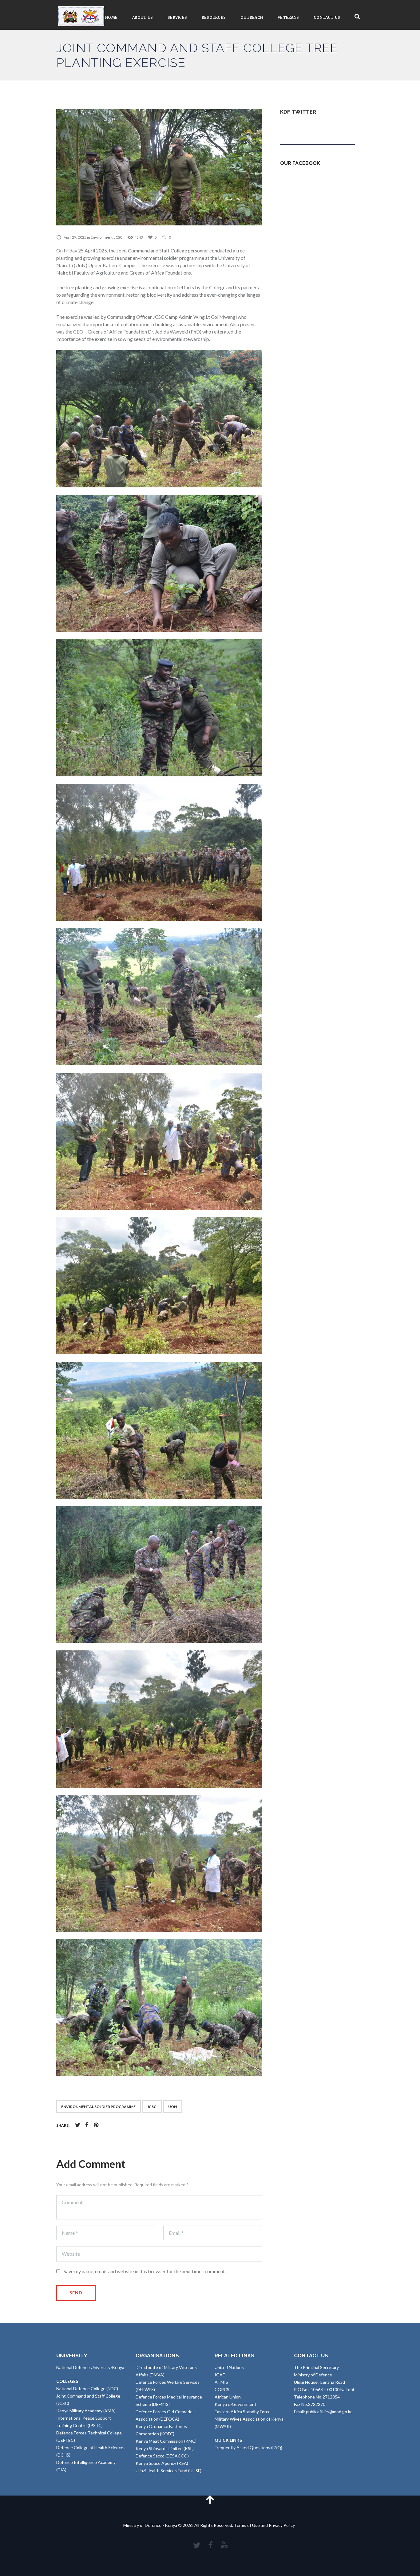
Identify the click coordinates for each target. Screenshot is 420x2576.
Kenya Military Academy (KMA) (86, 2411)
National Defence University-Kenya (90, 2367)
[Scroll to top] (210, 2499)
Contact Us (327, 17)
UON (172, 2107)
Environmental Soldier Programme (98, 2107)
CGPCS (222, 2389)
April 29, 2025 (75, 237)
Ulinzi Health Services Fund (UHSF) (168, 2471)
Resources (214, 17)
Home (111, 17)
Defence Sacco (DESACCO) (162, 2456)
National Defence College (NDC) (87, 2389)
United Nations (229, 2367)
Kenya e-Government (236, 2404)
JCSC (118, 237)
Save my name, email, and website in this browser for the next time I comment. (145, 2271)
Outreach (252, 17)
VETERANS (288, 17)
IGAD (220, 2375)
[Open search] (357, 17)
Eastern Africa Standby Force (243, 2412)
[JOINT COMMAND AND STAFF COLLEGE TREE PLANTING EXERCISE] (159, 167)
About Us (143, 17)
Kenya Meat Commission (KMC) (166, 2441)
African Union (228, 2397)
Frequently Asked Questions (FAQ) (248, 2447)
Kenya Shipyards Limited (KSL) (165, 2448)
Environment (102, 237)
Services (177, 17)
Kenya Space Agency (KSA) (162, 2463)
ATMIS (221, 2382)
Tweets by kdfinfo (298, 127)
